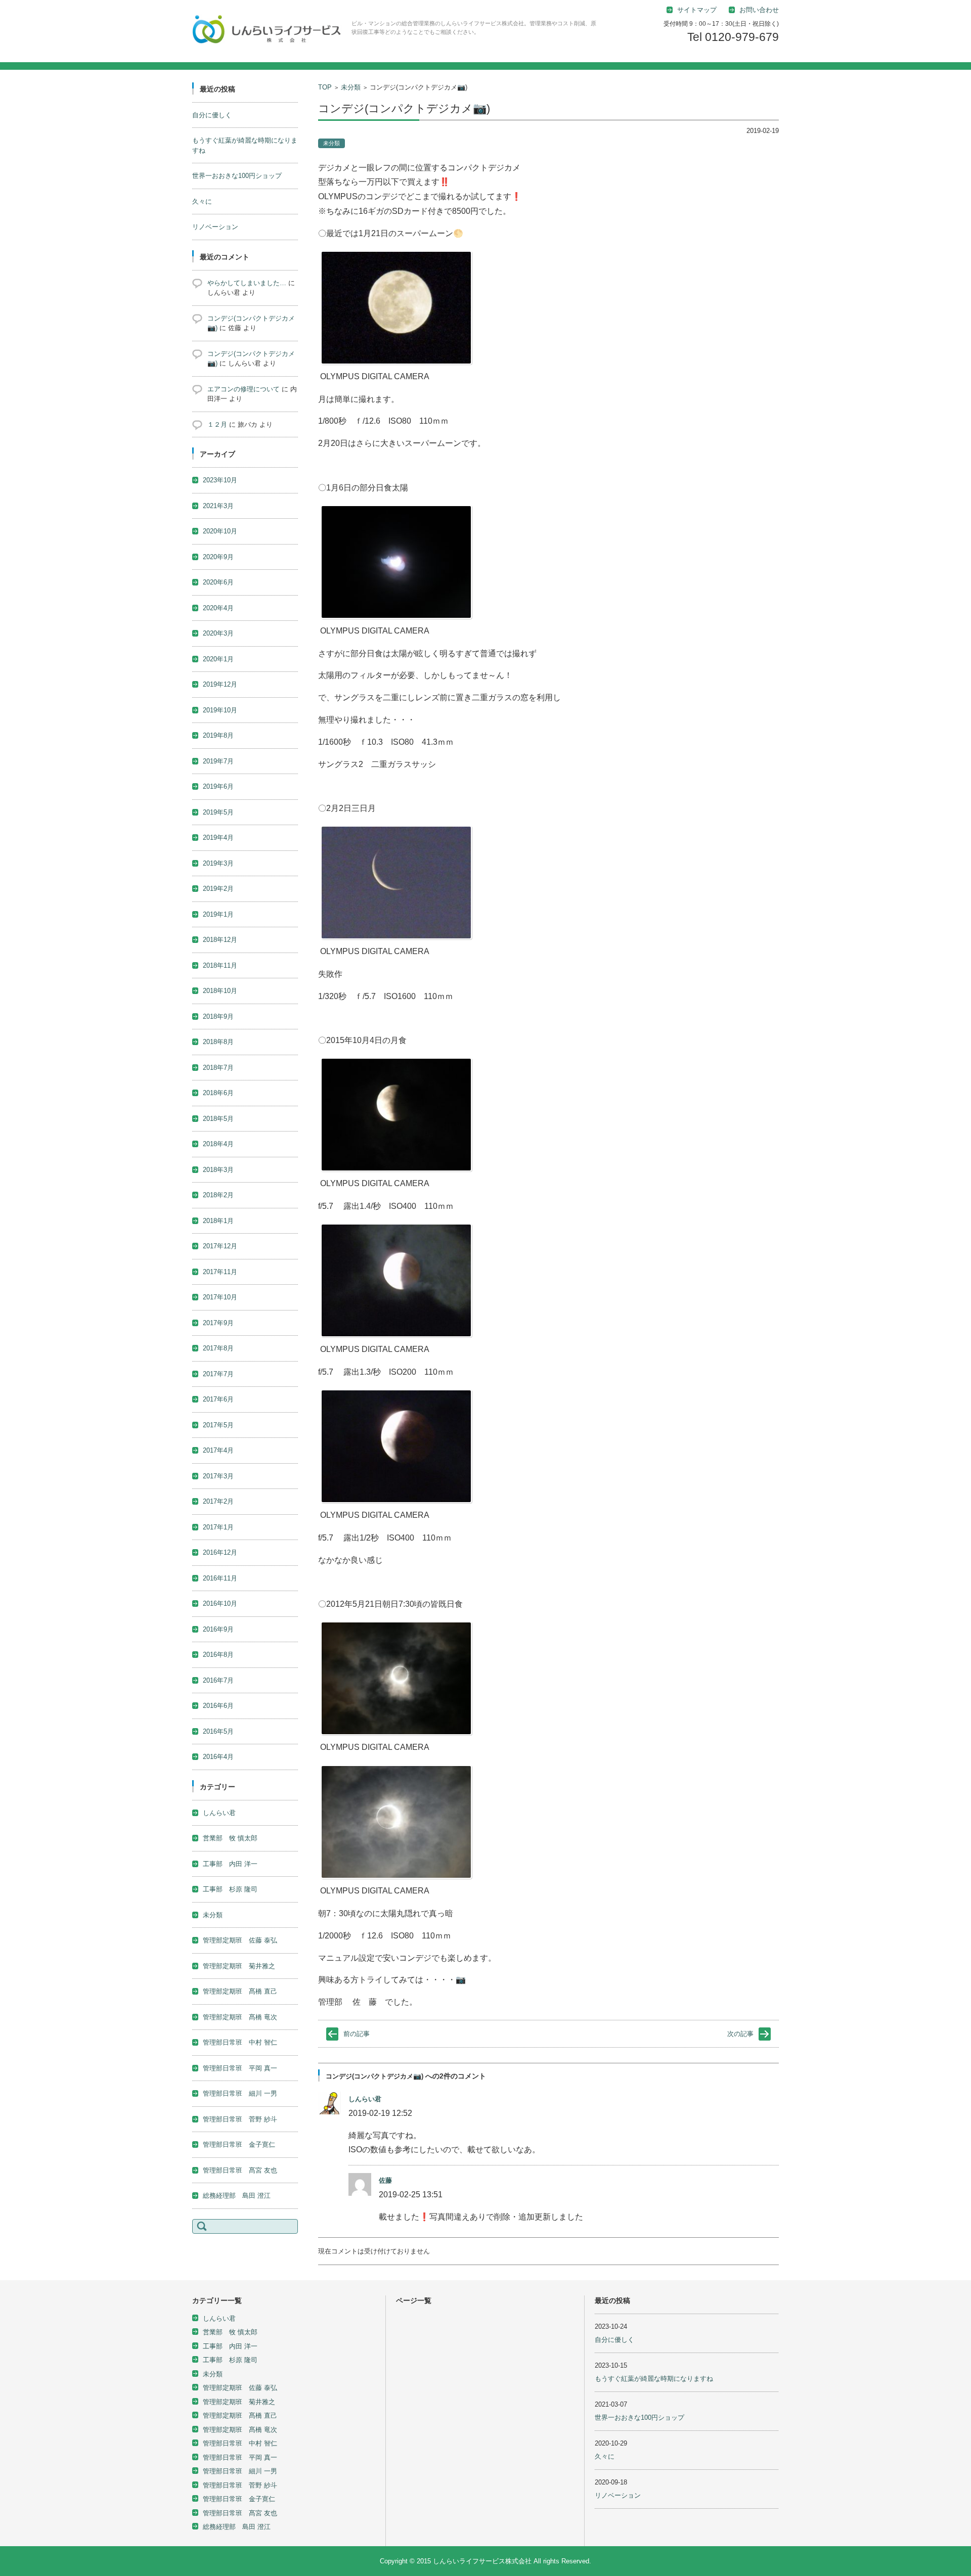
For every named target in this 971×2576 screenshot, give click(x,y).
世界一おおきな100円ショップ (237, 176)
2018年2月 (218, 1195)
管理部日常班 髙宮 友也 (240, 2170)
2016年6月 (218, 1706)
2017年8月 (218, 1348)
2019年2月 (218, 889)
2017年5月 (218, 1425)
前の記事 (357, 2034)
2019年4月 (218, 838)
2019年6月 (218, 786)
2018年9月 (218, 1016)
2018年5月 (218, 1119)
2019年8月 (218, 735)
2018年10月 (220, 991)
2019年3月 (218, 863)
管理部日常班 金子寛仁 (239, 2144)
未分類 (351, 87)
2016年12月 (220, 1552)
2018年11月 (220, 965)
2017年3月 (218, 1476)
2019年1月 (218, 914)
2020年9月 (218, 557)
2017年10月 (220, 1297)
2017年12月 (220, 1246)
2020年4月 (218, 608)
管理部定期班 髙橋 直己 (240, 1991)
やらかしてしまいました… (247, 283)
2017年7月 (218, 1374)
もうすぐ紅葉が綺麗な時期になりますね (654, 2379)
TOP (325, 87)
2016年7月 (218, 1680)
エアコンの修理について (244, 389)
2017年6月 (218, 1399)
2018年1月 (218, 1221)
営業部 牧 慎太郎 (230, 1838)
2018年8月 (218, 1042)
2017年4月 (218, 1450)
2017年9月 (218, 1323)
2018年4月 (218, 1144)
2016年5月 (218, 1731)
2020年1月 (218, 659)
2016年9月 (218, 1629)
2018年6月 (218, 1093)
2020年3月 (218, 633)
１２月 (217, 424)
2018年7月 (218, 1068)
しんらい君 (365, 2099)
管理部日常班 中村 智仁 (240, 2042)
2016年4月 (218, 1757)
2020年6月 (218, 582)
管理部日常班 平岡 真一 (240, 2068)
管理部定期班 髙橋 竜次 (240, 2017)
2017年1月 (218, 1527)
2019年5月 (218, 812)
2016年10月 (220, 1603)
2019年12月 (220, 684)
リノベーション (215, 227)
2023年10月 (220, 480)
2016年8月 (218, 1655)
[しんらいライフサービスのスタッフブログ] (268, 31)
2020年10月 (220, 531)
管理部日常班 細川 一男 (240, 2093)
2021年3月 (218, 506)
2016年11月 (220, 1578)
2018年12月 (220, 940)
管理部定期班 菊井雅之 (239, 1966)
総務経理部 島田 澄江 (237, 2196)
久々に (202, 201)
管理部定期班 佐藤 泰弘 (240, 1940)
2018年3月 (218, 1170)
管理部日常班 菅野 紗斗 (240, 2119)
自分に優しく (212, 115)
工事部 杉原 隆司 (230, 1889)
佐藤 (385, 2180)
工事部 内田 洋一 (230, 1864)
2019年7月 (218, 761)
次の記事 (740, 2034)
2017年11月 (220, 1272)
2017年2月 (218, 1501)
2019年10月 (220, 710)
